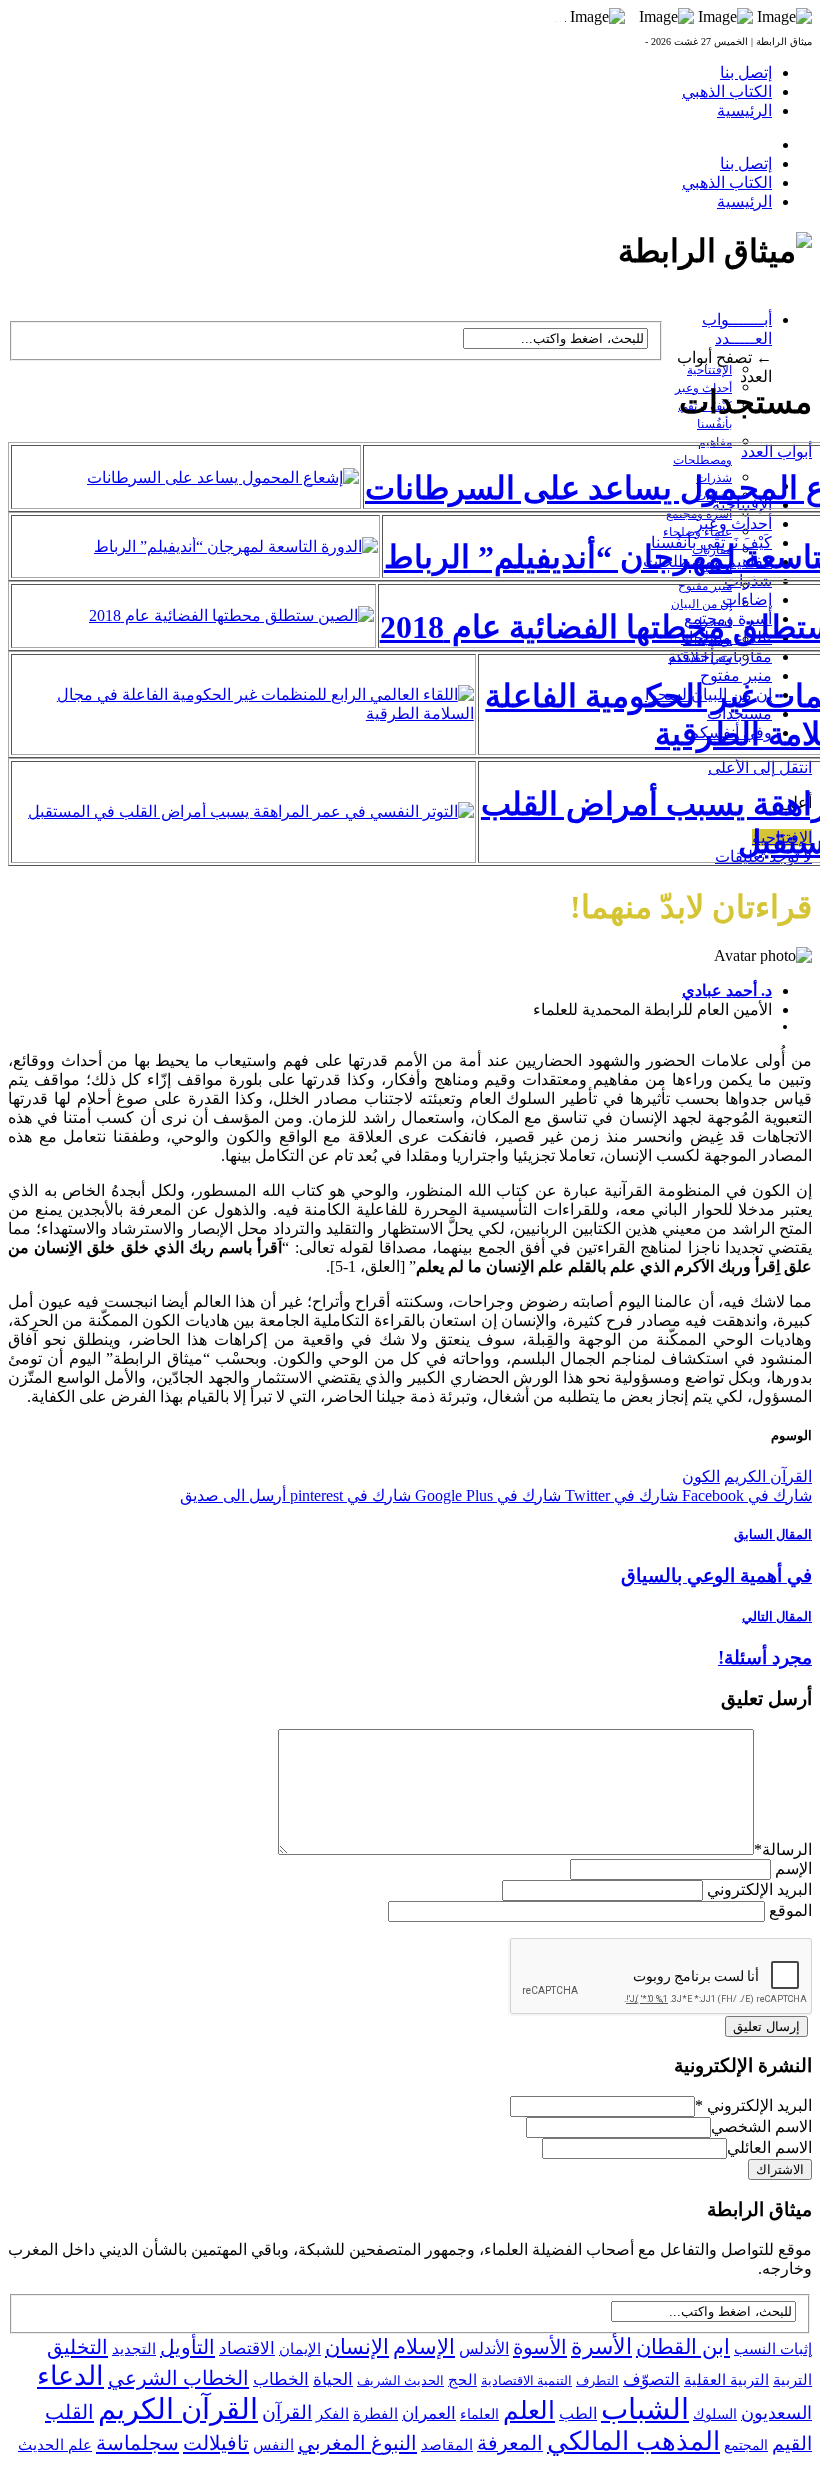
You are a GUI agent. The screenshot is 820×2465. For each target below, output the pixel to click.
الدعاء (70, 2376)
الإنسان (357, 2347)
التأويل (187, 2347)
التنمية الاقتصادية (526, 2380)
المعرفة (510, 2443)
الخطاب (281, 2379)
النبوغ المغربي (357, 2443)
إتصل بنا (746, 72)
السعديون (776, 2413)
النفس (273, 2444)
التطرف (597, 2380)
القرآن (287, 2412)
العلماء (479, 2414)
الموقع (790, 1910)
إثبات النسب (773, 2348)
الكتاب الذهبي (727, 91)
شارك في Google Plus (486, 1495)
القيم (792, 2443)
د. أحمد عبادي (727, 990)
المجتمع (746, 2445)
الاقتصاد (247, 2348)
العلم (529, 2410)
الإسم (793, 1868)
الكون (701, 1476)
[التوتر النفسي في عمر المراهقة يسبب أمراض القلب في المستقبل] (251, 811)
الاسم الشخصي (761, 2126)
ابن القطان (683, 2347)
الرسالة (783, 1849)
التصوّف (651, 2379)
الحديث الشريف (400, 2380)
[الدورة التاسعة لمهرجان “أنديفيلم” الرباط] (236, 546)
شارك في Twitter (619, 1495)
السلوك (715, 2414)
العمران (429, 2413)
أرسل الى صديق (233, 1495)
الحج (462, 2379)
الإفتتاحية (709, 370)
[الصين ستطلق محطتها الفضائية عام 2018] (231, 615)
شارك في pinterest (348, 1495)
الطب (578, 2413)
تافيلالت (216, 2443)
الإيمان (300, 2349)
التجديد (134, 2348)
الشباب (645, 2409)
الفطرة (375, 2414)
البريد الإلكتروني (759, 1889)
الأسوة (540, 2347)
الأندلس (484, 2348)
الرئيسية (744, 110)
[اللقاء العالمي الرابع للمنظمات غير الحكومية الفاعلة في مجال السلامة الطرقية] (243, 713)
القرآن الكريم (768, 1476)
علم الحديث (55, 2445)
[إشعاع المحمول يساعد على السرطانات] (223, 477)
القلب (69, 2412)
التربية (792, 2380)
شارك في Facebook (745, 1495)
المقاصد (447, 2445)
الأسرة (601, 2347)
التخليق (77, 2347)
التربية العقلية (726, 2379)
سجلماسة (137, 2443)
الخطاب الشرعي (178, 2378)
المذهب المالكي (633, 2441)
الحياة (333, 2379)
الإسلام (424, 2347)
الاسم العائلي (769, 2147)
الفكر (332, 2414)
